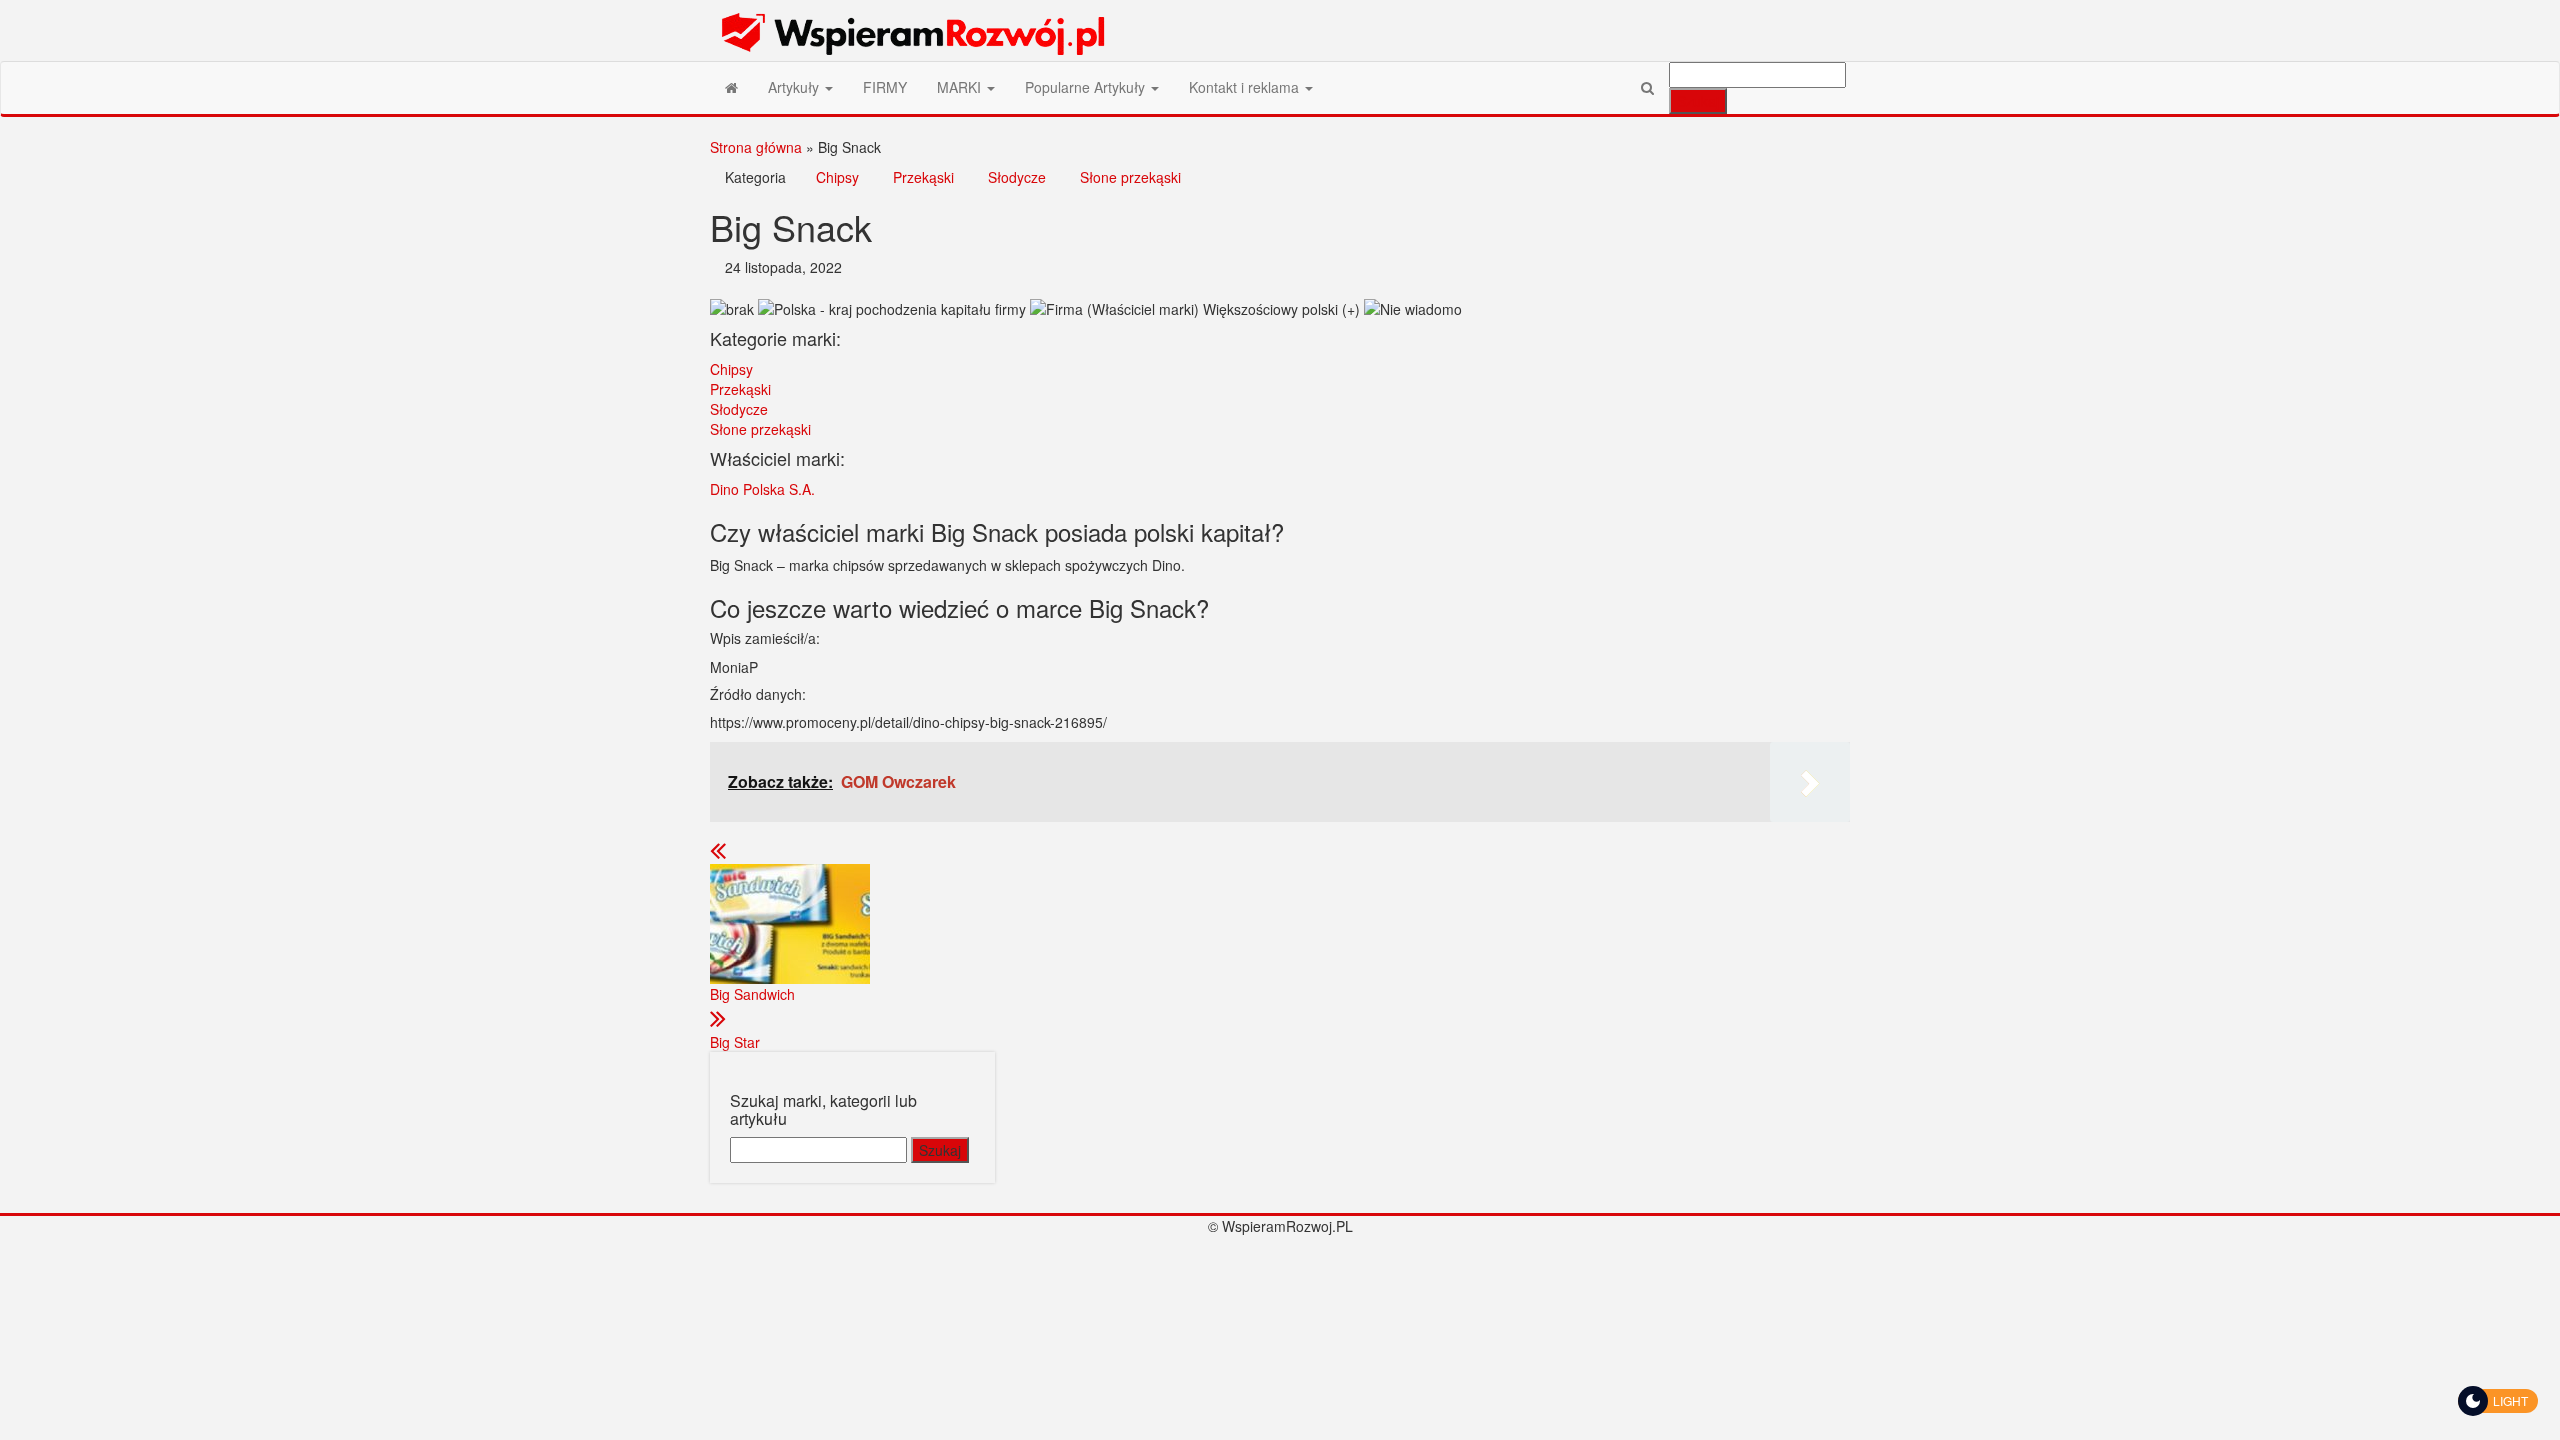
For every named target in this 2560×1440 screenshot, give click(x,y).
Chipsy (837, 177)
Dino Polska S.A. (762, 489)
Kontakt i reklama (1246, 87)
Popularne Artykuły (1087, 87)
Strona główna (756, 147)
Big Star (735, 1042)
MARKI (961, 87)
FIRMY (885, 87)
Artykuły (795, 87)
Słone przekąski (1130, 177)
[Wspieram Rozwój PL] (731, 87)
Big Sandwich (752, 994)
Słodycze (1017, 177)
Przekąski (923, 177)
